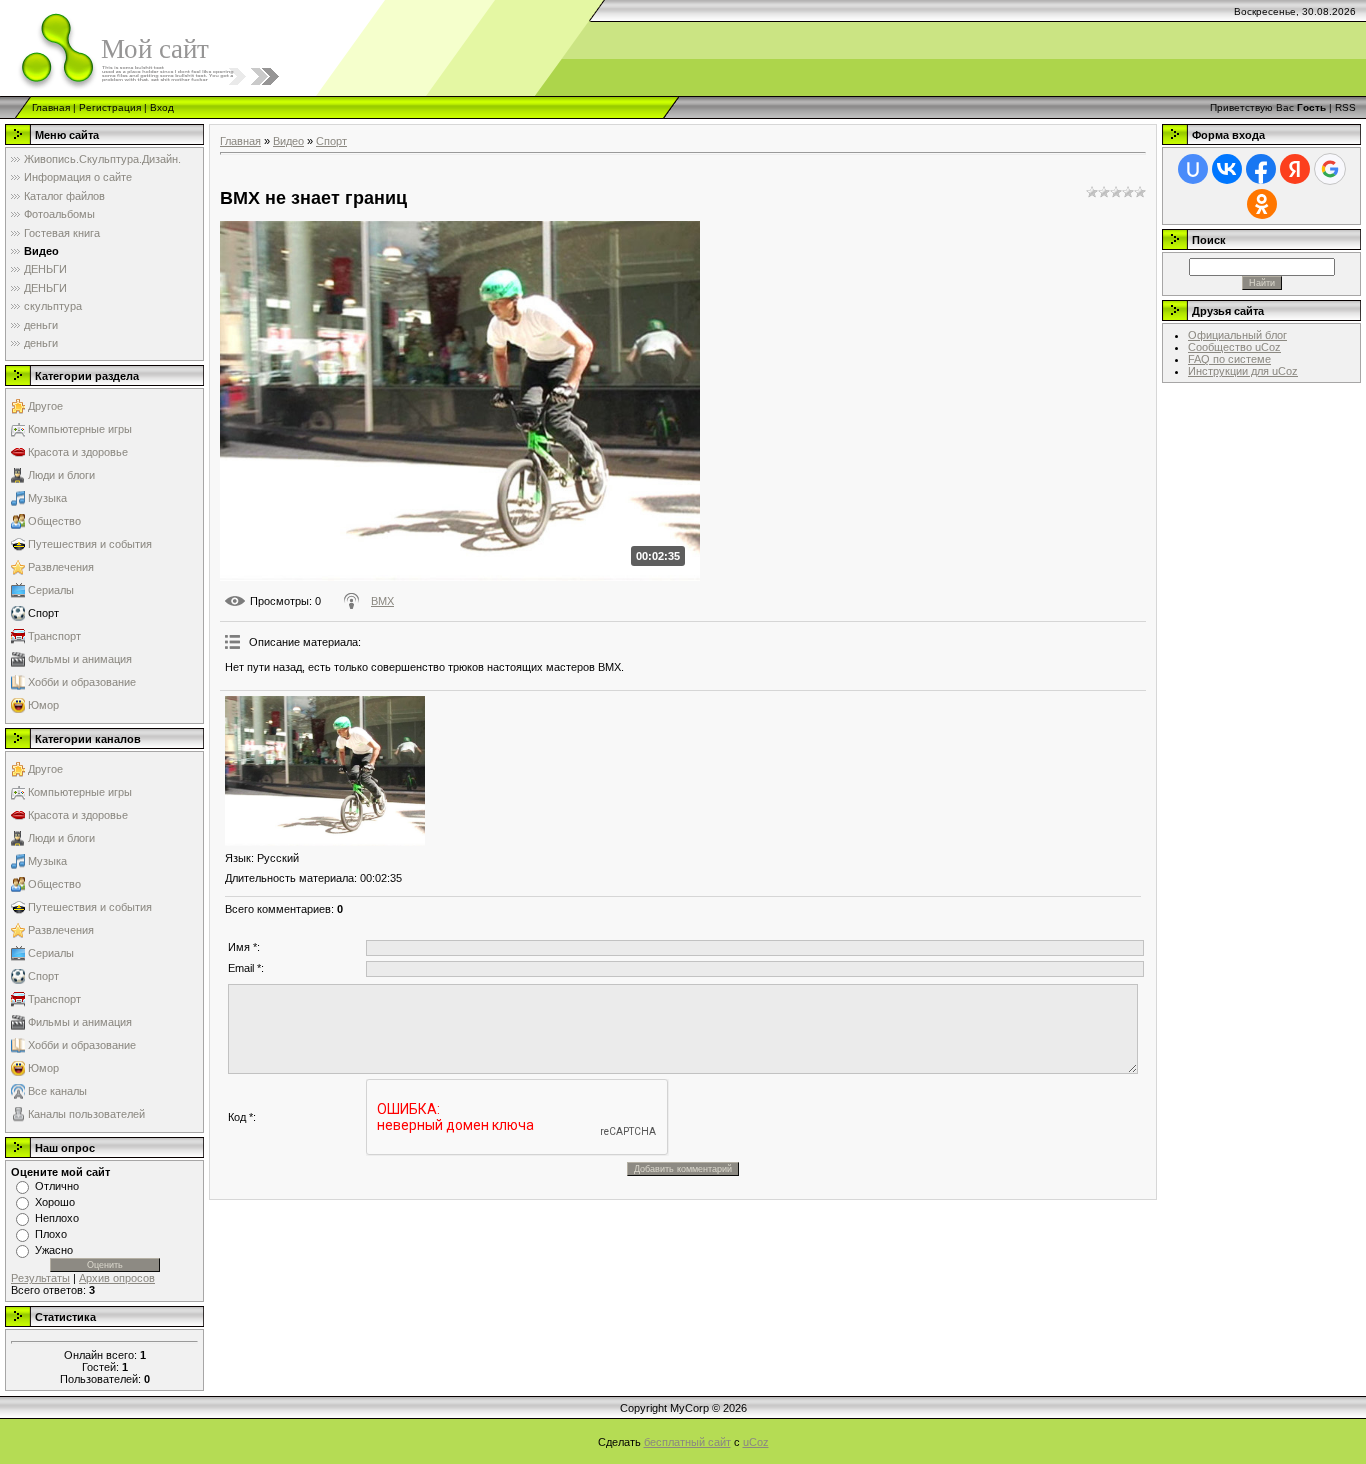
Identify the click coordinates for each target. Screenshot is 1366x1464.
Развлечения (61, 567)
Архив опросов (117, 1278)
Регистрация (110, 107)
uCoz (756, 1442)
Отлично (57, 1186)
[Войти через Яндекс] (1295, 169)
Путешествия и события (90, 544)
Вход (162, 107)
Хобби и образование (82, 682)
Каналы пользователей (86, 1114)
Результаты (40, 1278)
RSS (1345, 107)
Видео (288, 141)
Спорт (43, 613)
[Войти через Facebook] (1261, 169)
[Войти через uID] (1193, 169)
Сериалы (51, 590)
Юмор (43, 705)
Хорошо (55, 1202)
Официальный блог (1237, 335)
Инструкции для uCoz (1243, 371)
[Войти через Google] (1330, 169)
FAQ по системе (1229, 359)
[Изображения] (325, 771)
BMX (382, 601)
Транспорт (54, 636)
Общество (54, 521)
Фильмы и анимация (80, 659)
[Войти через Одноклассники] (1262, 204)
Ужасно (54, 1250)
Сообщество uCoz (1234, 347)
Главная (51, 107)
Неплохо (57, 1218)
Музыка (47, 498)
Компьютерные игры (80, 429)
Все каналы (57, 1091)
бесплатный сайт (687, 1442)
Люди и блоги (61, 475)
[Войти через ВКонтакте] (1227, 169)
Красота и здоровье (78, 452)
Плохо (51, 1234)
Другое (45, 406)
